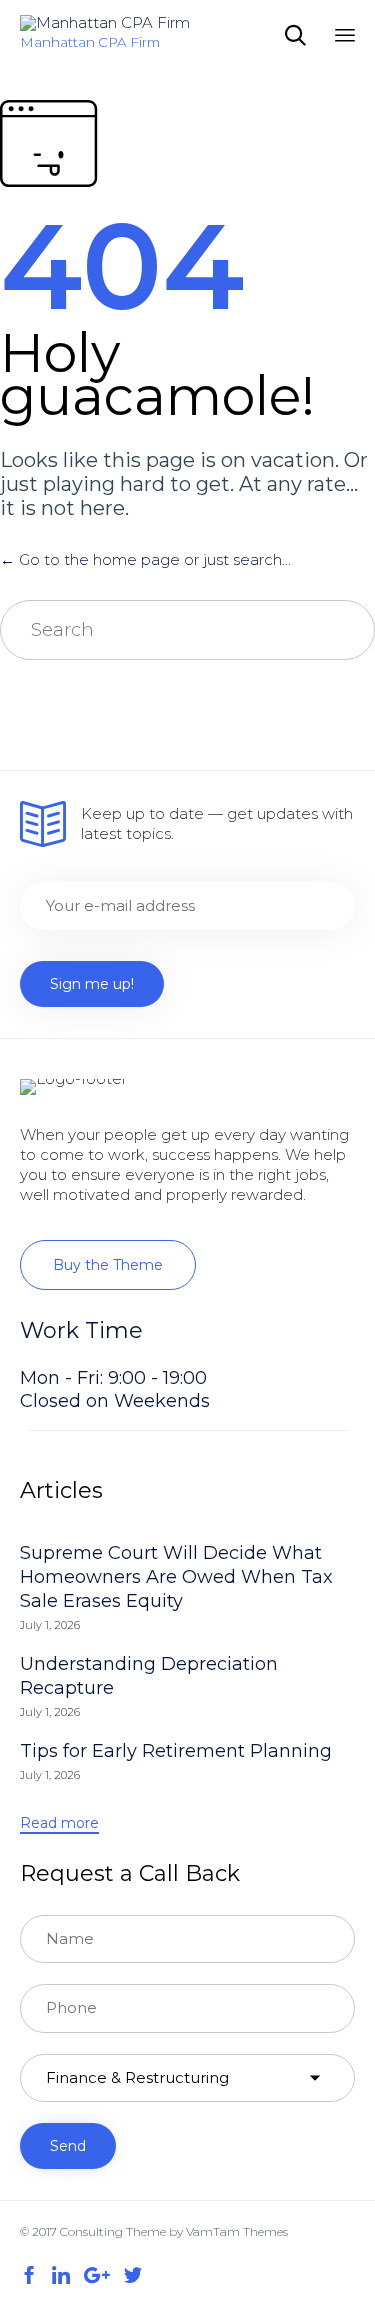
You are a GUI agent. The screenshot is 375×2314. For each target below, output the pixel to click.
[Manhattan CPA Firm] (105, 23)
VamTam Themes (237, 2231)
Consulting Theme (113, 2231)
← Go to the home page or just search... (145, 559)
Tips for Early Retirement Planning (176, 1751)
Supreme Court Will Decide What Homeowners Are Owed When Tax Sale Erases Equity (176, 1577)
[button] (108, 1265)
